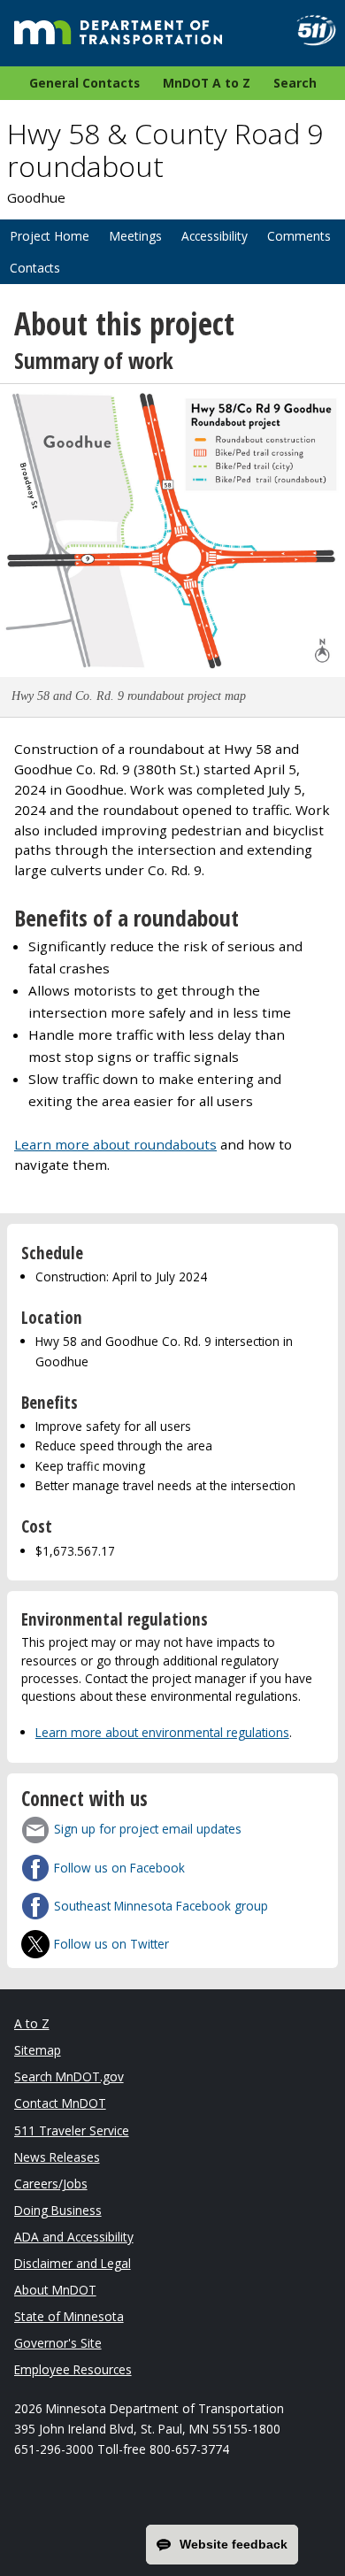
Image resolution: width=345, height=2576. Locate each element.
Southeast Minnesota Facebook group (161, 1906)
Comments (299, 236)
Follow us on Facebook (119, 1868)
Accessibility (215, 236)
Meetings (135, 236)
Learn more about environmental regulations (162, 1732)
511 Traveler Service (72, 2130)
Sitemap (38, 2050)
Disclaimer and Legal (73, 2263)
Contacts (35, 268)
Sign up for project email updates (148, 1829)
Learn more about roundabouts (115, 1144)
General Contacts (84, 83)
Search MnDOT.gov (69, 2076)
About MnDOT (55, 2290)
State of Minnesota (69, 2316)
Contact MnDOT (60, 2103)
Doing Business (58, 2210)
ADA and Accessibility (74, 2237)
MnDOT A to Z (207, 83)
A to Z (32, 2023)
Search (295, 83)
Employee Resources (73, 2369)
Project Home (50, 236)
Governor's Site (58, 2343)
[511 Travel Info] (309, 31)
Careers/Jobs (51, 2184)
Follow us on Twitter (111, 1944)
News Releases (57, 2157)
